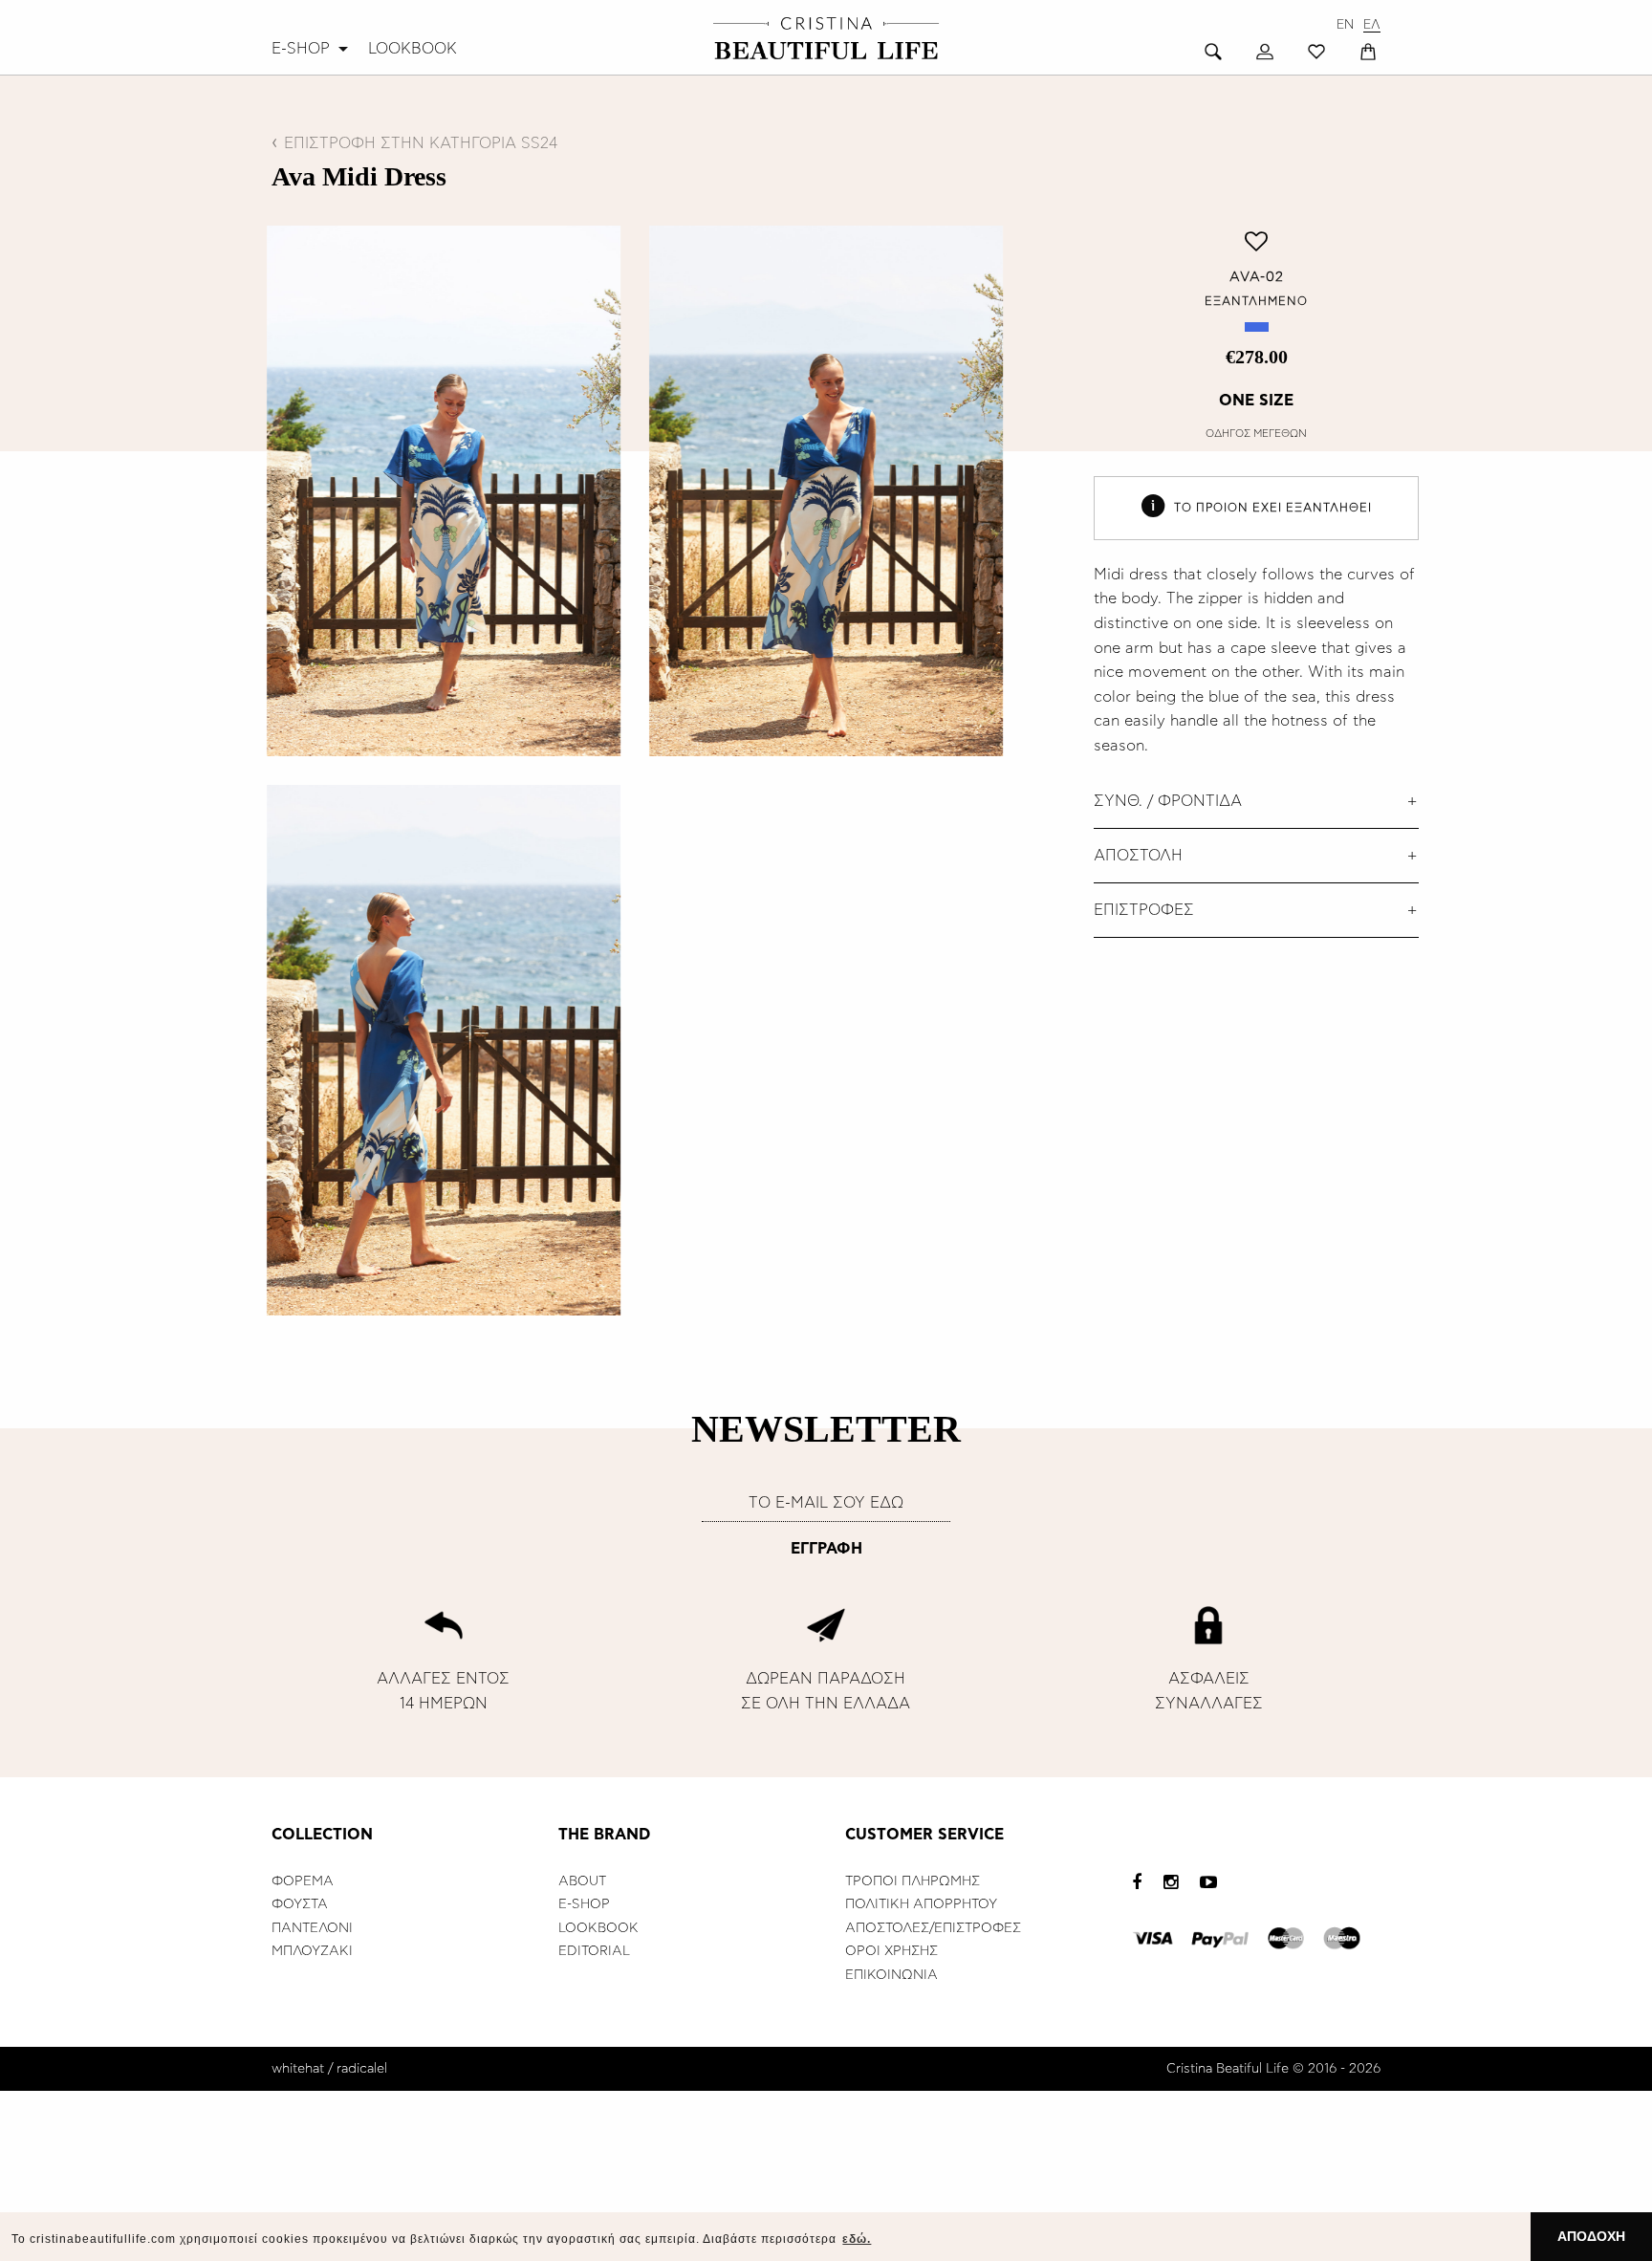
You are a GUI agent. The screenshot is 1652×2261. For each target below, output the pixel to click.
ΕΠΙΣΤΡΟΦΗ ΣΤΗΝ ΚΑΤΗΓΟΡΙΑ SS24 (421, 143)
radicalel (362, 2069)
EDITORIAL (594, 1951)
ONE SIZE (1256, 401)
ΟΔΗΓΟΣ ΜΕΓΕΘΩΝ (1256, 434)
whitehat (298, 2069)
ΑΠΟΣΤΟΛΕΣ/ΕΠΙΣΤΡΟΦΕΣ (933, 1928)
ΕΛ (1372, 25)
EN (1345, 25)
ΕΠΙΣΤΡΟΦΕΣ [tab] (1144, 910)
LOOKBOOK (413, 49)
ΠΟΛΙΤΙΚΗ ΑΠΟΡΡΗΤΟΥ (921, 1904)
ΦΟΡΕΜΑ (303, 1881)
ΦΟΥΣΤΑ (300, 1904)
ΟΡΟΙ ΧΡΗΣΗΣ (891, 1951)
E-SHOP (301, 49)
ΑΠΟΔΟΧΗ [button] (1591, 2236)
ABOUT (582, 1881)
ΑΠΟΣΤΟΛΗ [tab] (1138, 856)
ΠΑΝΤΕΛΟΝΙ (312, 1928)
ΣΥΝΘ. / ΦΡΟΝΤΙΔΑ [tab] (1168, 801)
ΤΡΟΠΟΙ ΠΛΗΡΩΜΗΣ (913, 1881)
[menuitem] (312, 49)
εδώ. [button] (857, 2239)
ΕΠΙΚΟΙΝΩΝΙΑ (891, 1975)
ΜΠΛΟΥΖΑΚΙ (312, 1951)
